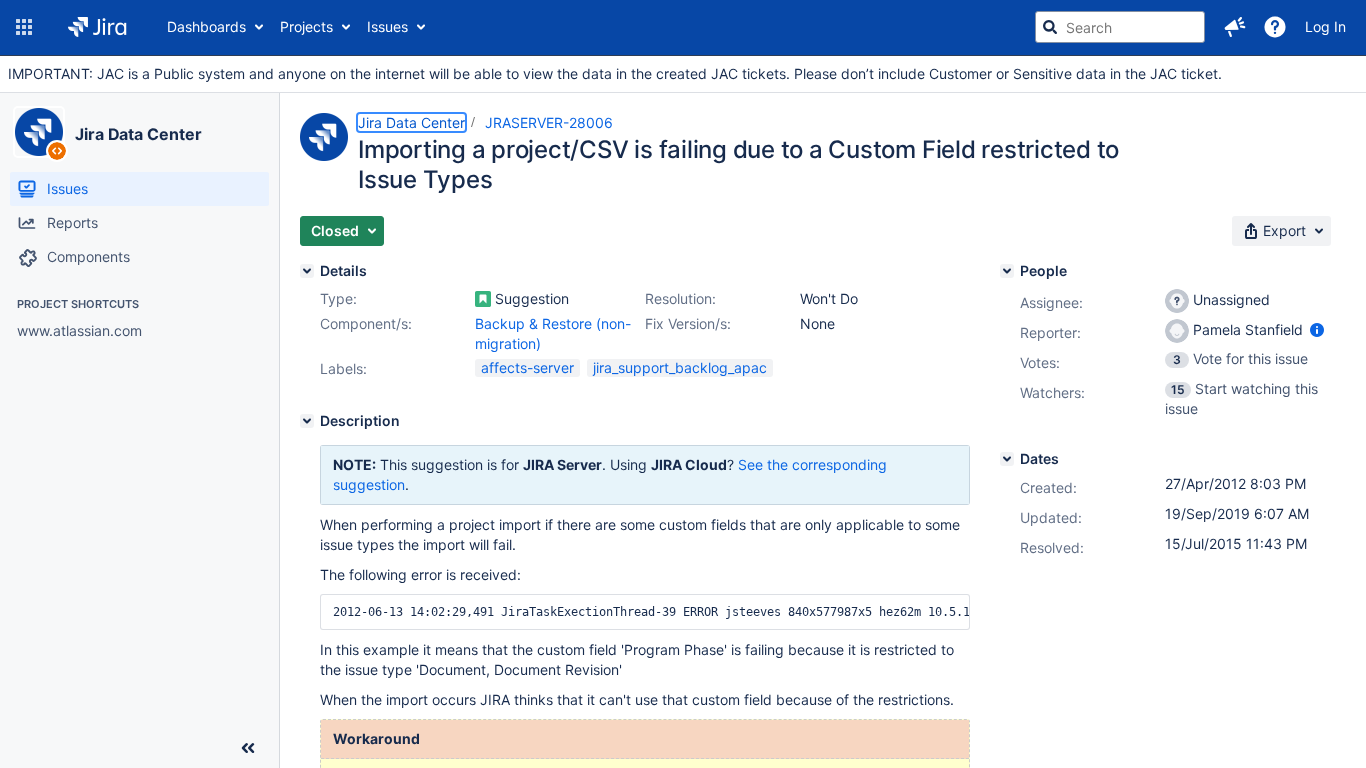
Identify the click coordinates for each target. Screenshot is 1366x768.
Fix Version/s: (688, 323)
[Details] (307, 271)
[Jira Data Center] (39, 132)
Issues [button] (387, 26)
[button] (24, 27)
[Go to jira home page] (97, 27)
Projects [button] (306, 26)
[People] (1007, 271)
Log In (1325, 26)
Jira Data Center (138, 134)
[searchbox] (1120, 27)
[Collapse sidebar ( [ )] (248, 748)
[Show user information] (1317, 329)
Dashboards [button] (206, 26)
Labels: (343, 368)
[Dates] (1007, 459)
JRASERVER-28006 (549, 122)
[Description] (307, 421)
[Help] (1275, 27)
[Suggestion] (483, 299)
